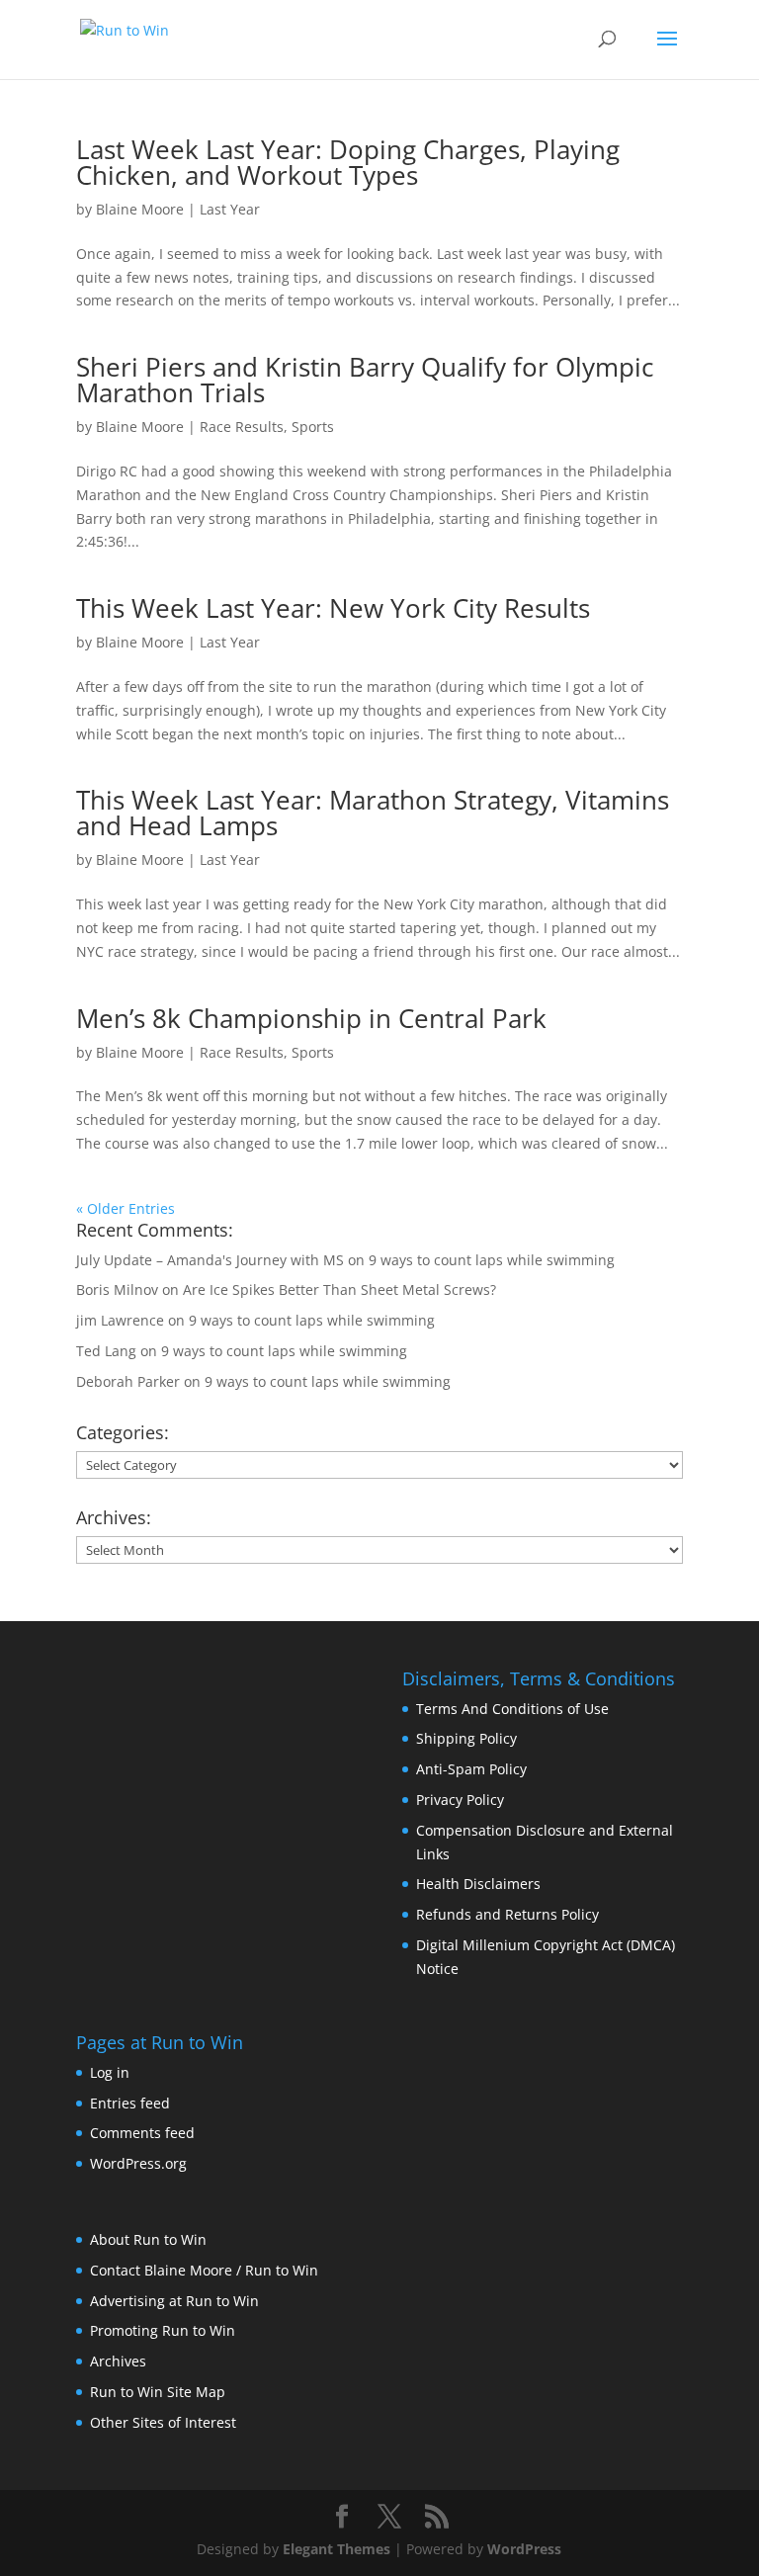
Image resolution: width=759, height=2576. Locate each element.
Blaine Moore (140, 209)
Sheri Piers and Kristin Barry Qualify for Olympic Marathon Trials (365, 380)
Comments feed (142, 2133)
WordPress (524, 2549)
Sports (313, 427)
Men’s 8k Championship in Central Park (311, 1018)
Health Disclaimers (478, 1884)
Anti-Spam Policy (471, 1769)
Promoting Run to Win (163, 2330)
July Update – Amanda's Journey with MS (210, 1260)
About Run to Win (148, 2239)
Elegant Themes (337, 2549)
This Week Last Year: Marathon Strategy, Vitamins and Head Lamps (373, 813)
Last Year (230, 209)
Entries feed (130, 2103)
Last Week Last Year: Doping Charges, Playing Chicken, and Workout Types (348, 162)
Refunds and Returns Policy (507, 1914)
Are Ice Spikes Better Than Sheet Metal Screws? (339, 1289)
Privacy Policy (460, 1800)
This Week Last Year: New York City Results (333, 608)
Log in (110, 2072)
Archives (118, 2361)
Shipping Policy (466, 1738)
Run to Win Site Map (158, 2392)
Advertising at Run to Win (174, 2301)
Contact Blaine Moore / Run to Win (204, 2270)
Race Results (242, 427)
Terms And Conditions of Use (512, 1709)
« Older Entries (126, 1208)
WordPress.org (138, 2163)
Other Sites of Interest (163, 2422)
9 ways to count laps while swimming (492, 1260)
